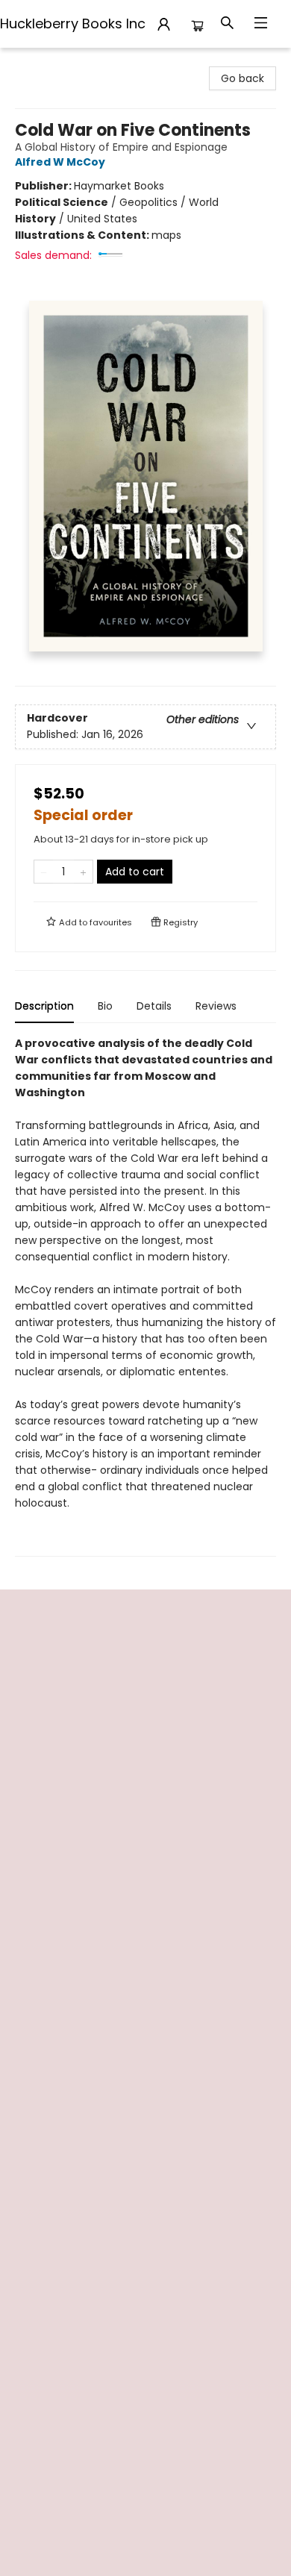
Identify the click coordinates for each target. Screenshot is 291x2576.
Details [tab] (154, 1006)
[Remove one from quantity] (44, 872)
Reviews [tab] (216, 1006)
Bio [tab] (105, 1006)
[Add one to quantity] (83, 872)
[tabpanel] (145, 1296)
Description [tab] (44, 1006)
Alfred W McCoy (60, 162)
